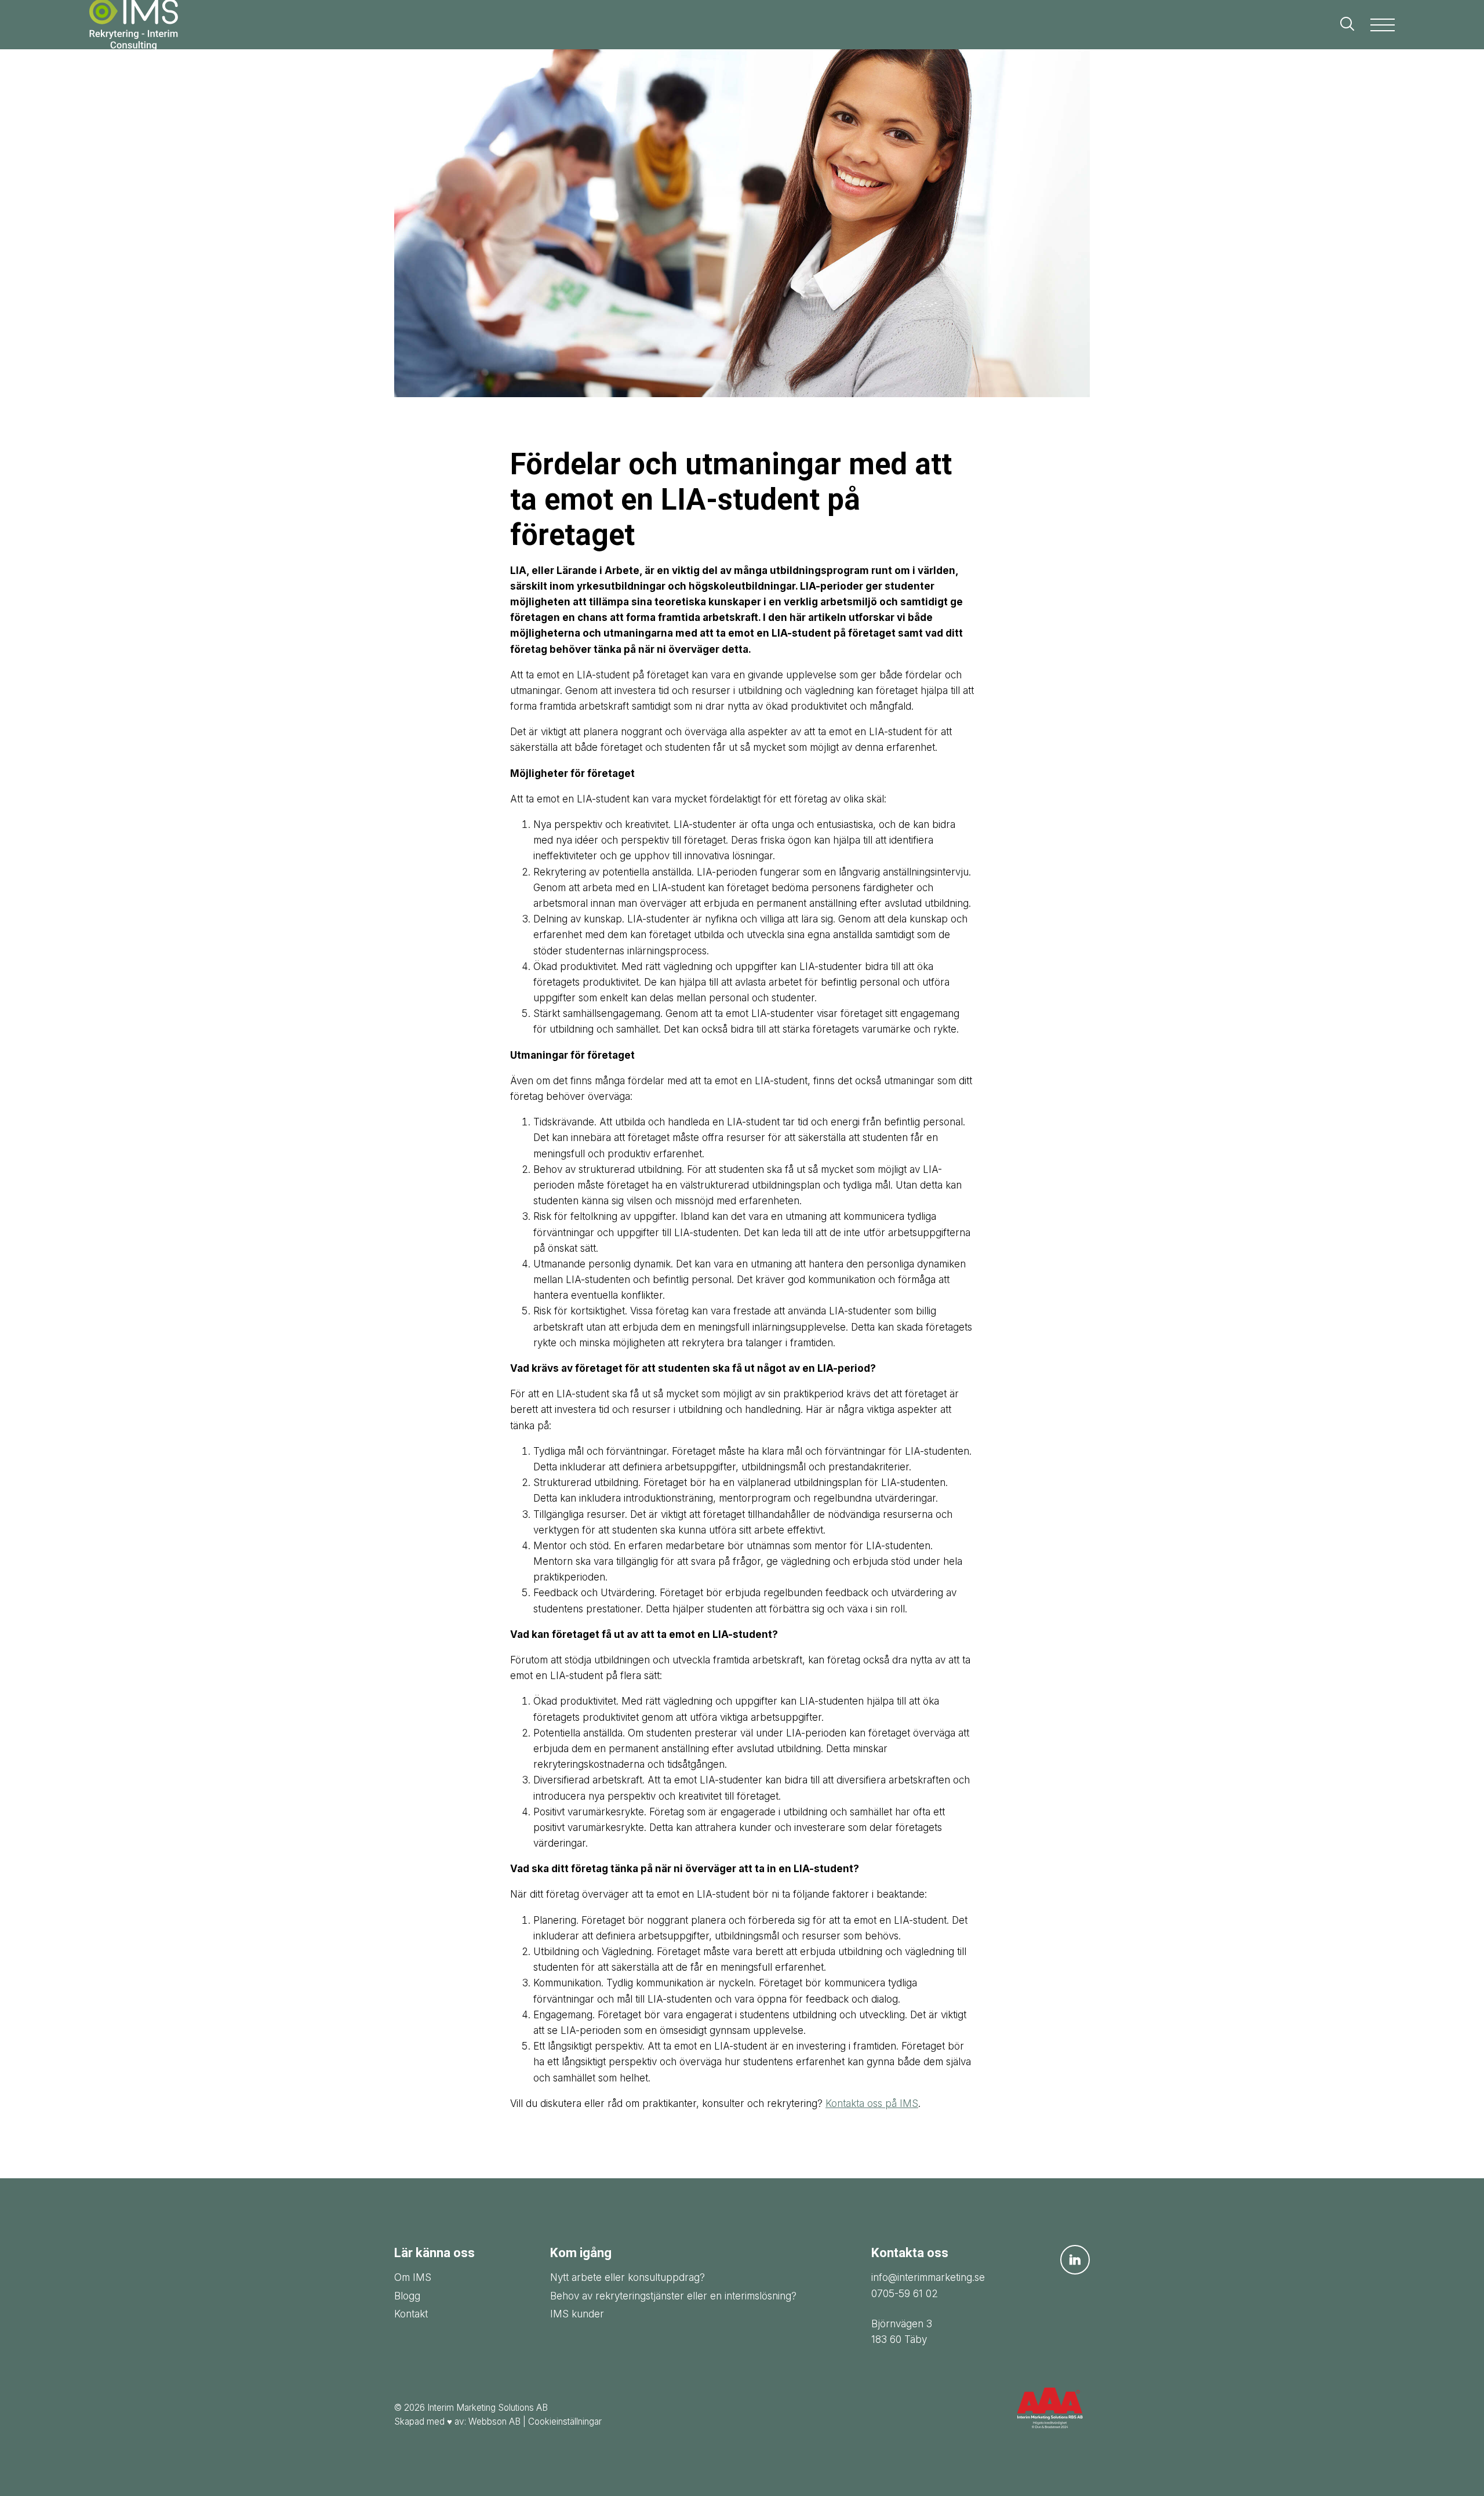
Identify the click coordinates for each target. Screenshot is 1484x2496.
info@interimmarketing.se (928, 2277)
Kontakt (411, 2314)
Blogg (407, 2296)
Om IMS (413, 2277)
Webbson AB (494, 2421)
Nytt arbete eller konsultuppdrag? (628, 2277)
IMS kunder (577, 2314)
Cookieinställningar (565, 2421)
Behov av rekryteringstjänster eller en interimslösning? (673, 2296)
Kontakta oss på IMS (872, 2103)
